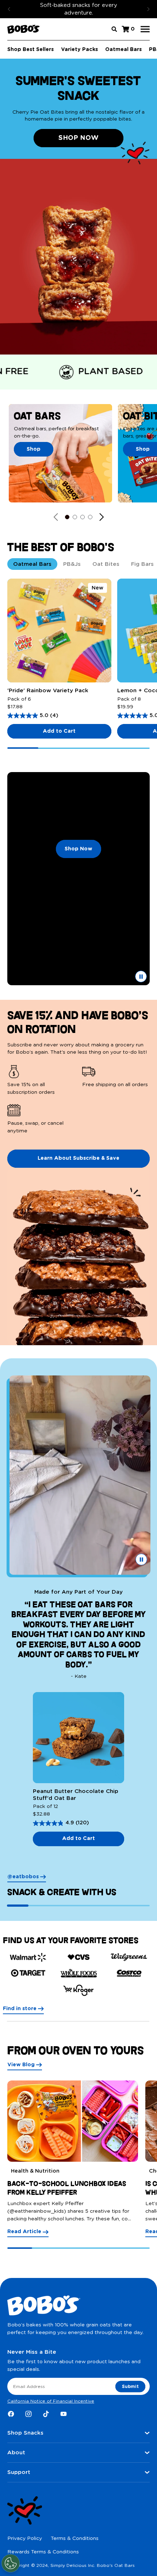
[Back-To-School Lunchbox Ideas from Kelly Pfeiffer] (73, 2121)
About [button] (16, 2453)
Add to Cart (59, 731)
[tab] (32, 564)
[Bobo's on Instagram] (28, 2414)
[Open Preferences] (11, 2563)
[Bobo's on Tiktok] (46, 2414)
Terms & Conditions (75, 2538)
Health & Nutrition (35, 2171)
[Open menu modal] (145, 29)
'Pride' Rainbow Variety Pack (48, 691)
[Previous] (9, 9)
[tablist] (78, 564)
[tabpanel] (78, 664)
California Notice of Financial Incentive (51, 2401)
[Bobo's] (24, 29)
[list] (78, 1100)
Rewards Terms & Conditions (43, 2552)
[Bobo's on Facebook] (11, 2414)
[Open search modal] (114, 29)
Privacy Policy (25, 2538)
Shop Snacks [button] (25, 2433)
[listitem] (41, 1081)
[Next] (148, 9)
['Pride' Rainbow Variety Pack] (59, 631)
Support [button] (19, 2472)
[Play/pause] (141, 976)
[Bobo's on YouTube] (64, 2414)
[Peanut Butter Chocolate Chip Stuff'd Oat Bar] (78, 1738)
